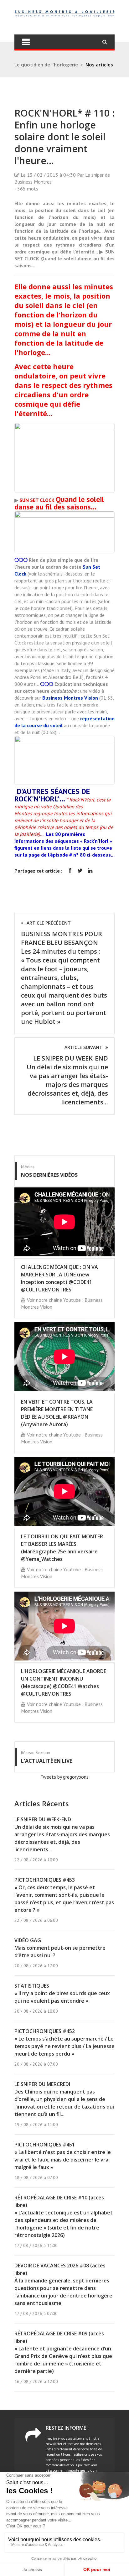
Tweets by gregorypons (64, 1777)
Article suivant (83, 1047)
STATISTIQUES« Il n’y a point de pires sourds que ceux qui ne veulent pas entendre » (62, 1993)
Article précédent (49, 923)
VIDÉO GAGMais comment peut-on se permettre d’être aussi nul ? (60, 1948)
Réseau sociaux (36, 1753)
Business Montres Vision (70, 698)
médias (28, 1167)
